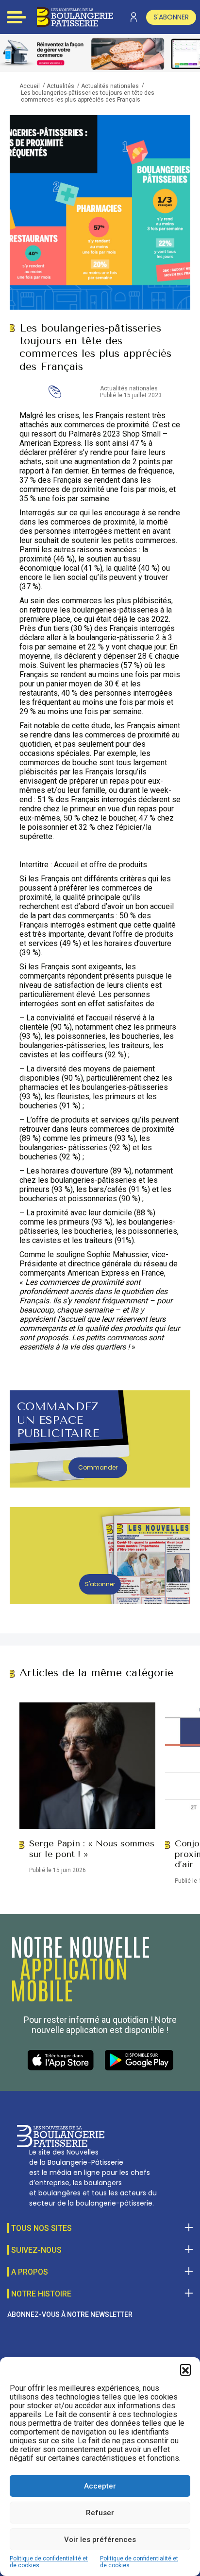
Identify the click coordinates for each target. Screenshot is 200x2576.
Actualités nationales (110, 86)
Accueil (30, 86)
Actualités (60, 86)
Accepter (100, 2486)
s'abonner (171, 17)
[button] (185, 2369)
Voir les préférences (100, 2540)
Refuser (100, 2513)
